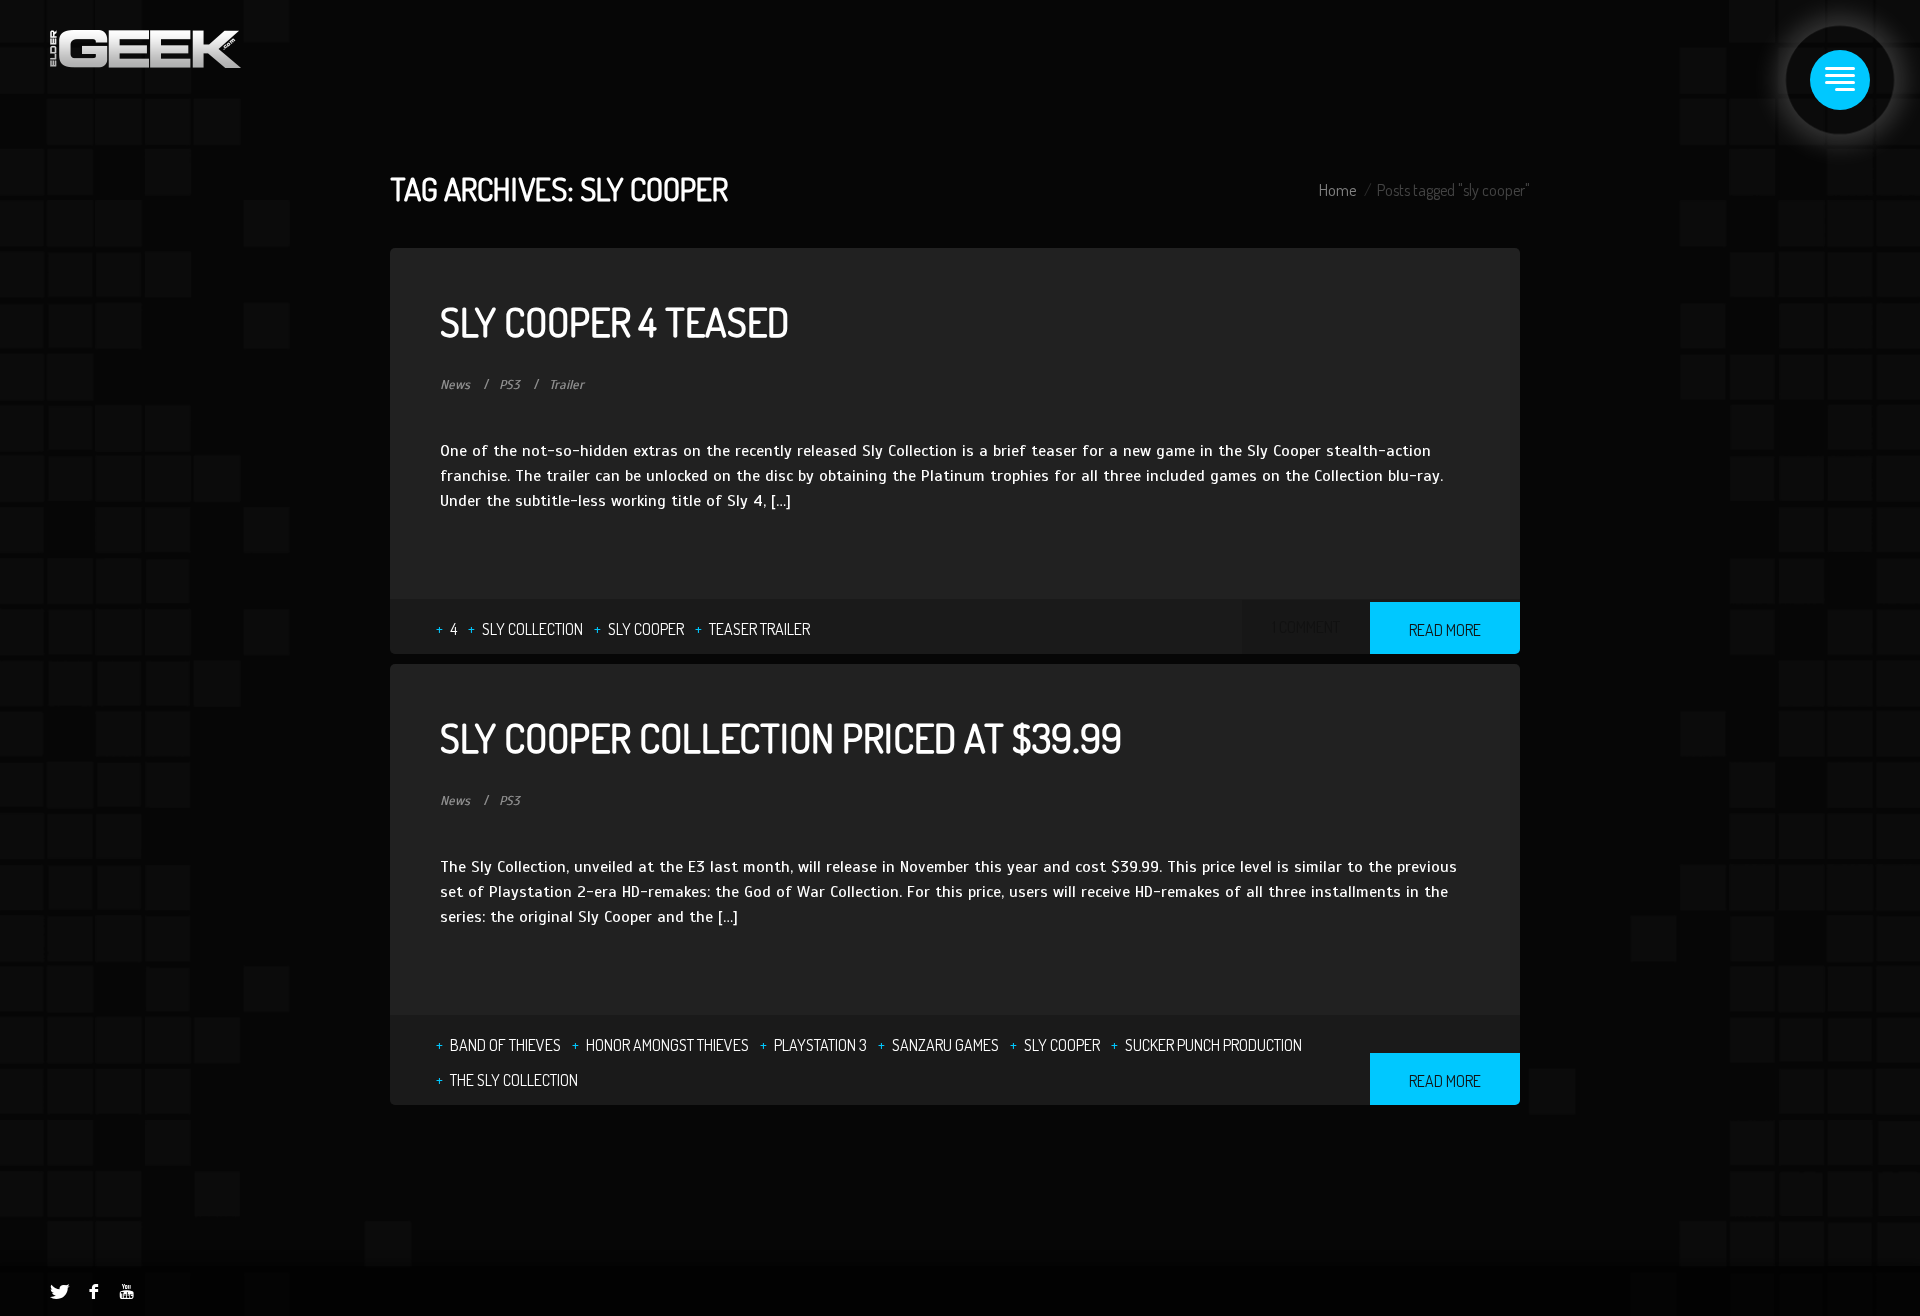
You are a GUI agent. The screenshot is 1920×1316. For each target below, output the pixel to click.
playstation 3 (820, 1045)
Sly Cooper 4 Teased (614, 321)
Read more (1445, 630)
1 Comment (1306, 627)
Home (1337, 190)
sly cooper (646, 629)
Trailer (566, 385)
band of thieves (505, 1045)
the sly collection (514, 1080)
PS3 (509, 385)
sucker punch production (1213, 1045)
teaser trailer (759, 629)
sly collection (532, 629)
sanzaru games (945, 1045)
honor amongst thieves (667, 1045)
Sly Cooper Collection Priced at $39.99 (781, 737)
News (455, 385)
